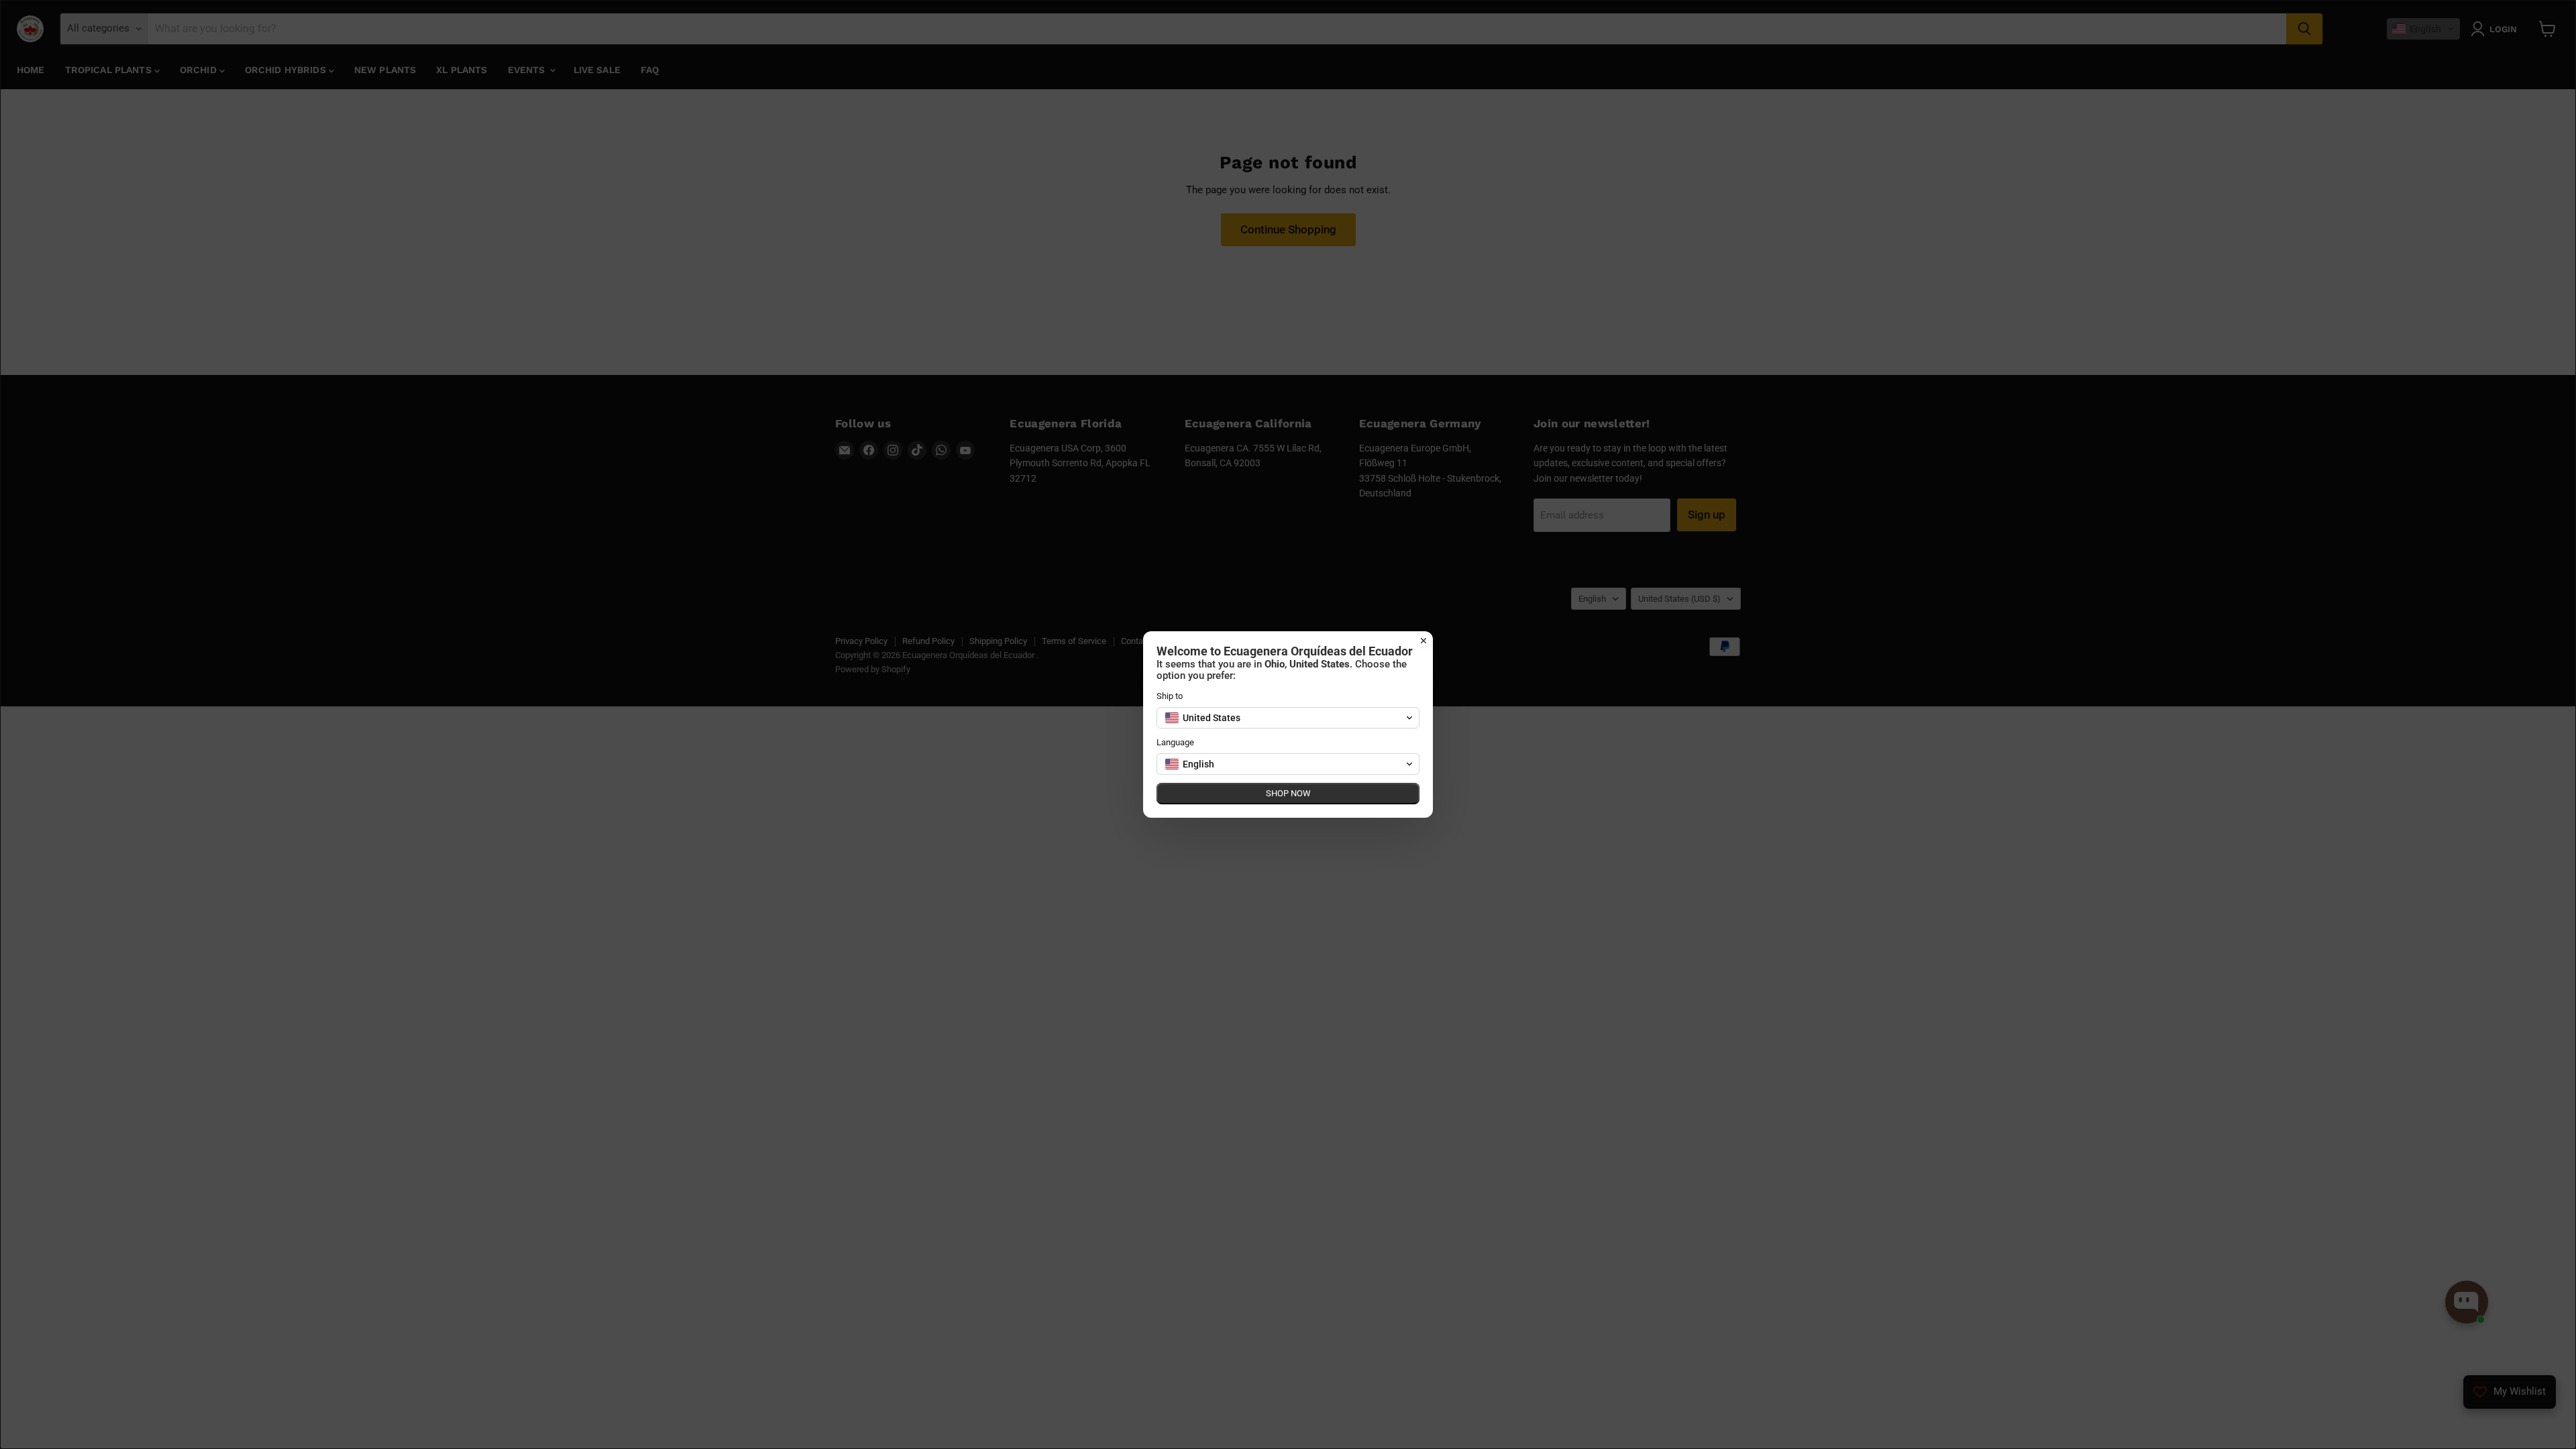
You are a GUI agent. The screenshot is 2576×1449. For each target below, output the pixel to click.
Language (1175, 742)
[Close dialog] (1424, 641)
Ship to (1170, 696)
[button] (1288, 718)
